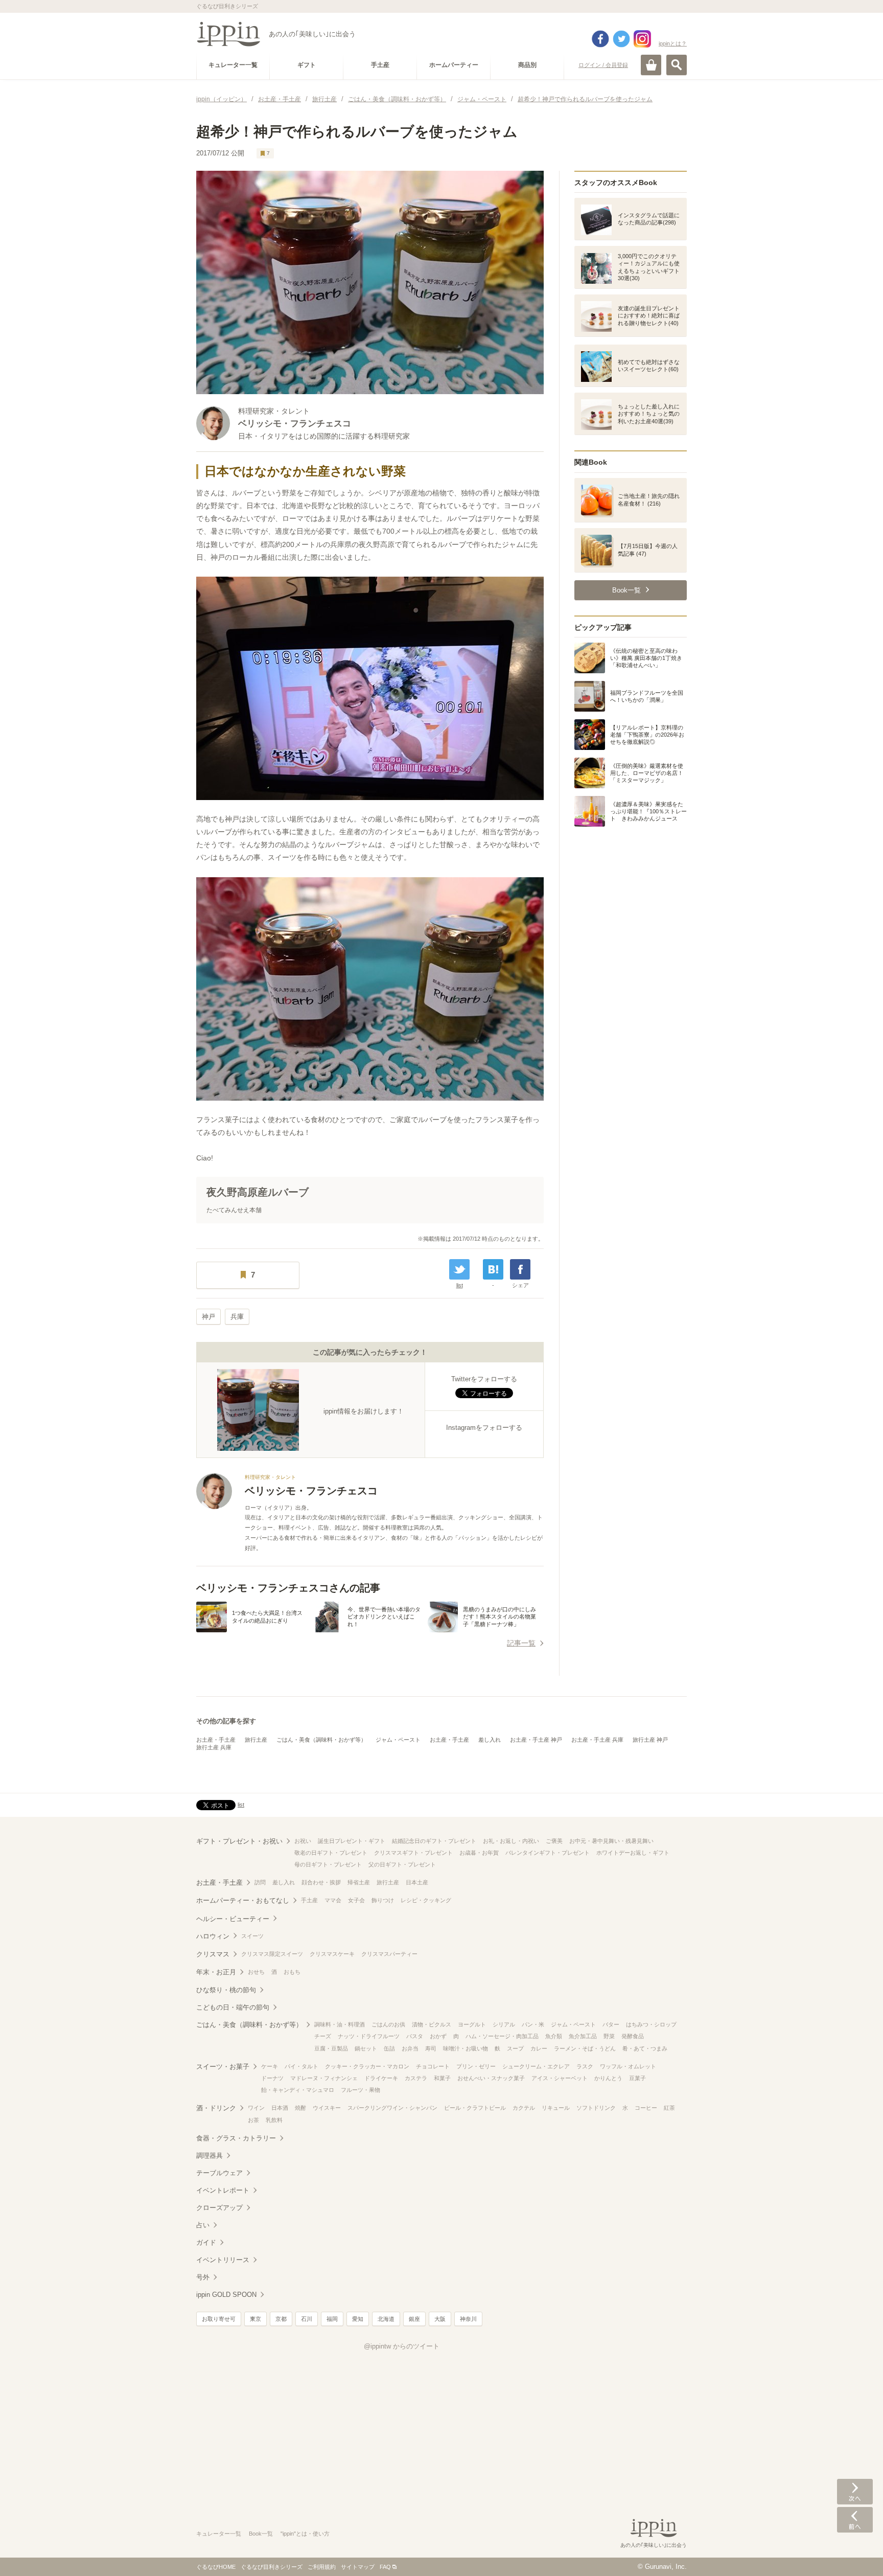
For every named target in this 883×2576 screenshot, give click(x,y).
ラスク (585, 2066)
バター (611, 2024)
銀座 (414, 2319)
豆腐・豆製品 (331, 2048)
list (460, 1285)
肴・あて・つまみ (645, 2048)
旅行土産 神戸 (650, 1740)
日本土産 (417, 1882)
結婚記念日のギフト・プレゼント (434, 1841)
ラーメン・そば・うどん (585, 2048)
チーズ (323, 2036)
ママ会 (333, 1900)
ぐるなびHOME (216, 2567)
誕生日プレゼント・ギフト (352, 1841)
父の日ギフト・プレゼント (402, 1864)
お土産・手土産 (216, 1740)
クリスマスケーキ (332, 1954)
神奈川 (468, 2319)
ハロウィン (213, 1936)
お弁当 (410, 2048)
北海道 (386, 2319)
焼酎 (300, 2108)
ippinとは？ (673, 43)
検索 (677, 65)
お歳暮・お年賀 (479, 1853)
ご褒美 (554, 1841)
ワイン (256, 2108)
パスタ (415, 2036)
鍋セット (366, 2048)
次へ (855, 2492)
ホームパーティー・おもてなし (243, 1900)
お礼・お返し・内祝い (511, 1841)
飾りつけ (383, 1900)
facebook (600, 39)
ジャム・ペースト (398, 1740)
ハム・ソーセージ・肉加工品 (502, 2036)
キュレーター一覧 (219, 2534)
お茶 (253, 2120)
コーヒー (646, 2108)
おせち (256, 1972)
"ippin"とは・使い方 (305, 2534)
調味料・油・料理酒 (340, 2024)
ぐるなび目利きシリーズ (272, 2567)
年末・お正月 (216, 1972)
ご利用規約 (322, 2567)
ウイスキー (327, 2108)
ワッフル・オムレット (628, 2066)
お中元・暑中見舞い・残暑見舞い (611, 1841)
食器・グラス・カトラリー (236, 2138)
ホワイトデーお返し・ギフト (633, 1853)
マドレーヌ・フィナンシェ (324, 2078)
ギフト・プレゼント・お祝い (239, 1841)
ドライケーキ (381, 2078)
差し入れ (490, 1740)
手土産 (309, 1900)
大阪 (440, 2319)
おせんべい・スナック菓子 (491, 2078)
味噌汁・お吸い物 (466, 2048)
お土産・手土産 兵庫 (597, 1740)
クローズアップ (219, 2208)
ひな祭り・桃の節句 (226, 1990)
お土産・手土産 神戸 (536, 1740)
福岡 (332, 2319)
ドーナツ (272, 2078)
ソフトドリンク (596, 2108)
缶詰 (389, 2048)
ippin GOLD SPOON (226, 2295)
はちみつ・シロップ (651, 2024)
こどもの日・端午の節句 (233, 2007)
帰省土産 (359, 1882)
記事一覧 (521, 1643)
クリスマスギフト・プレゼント (413, 1853)
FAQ (385, 2567)
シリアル (504, 2024)
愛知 (358, 2319)
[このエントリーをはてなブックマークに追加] (493, 1269)
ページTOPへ (855, 2553)
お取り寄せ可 (219, 2319)
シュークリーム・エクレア (536, 2066)
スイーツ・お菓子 (223, 2067)
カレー (539, 2048)
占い (203, 2225)
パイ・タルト (301, 2066)
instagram (642, 39)
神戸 (208, 1317)
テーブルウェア (219, 2173)
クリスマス (213, 1954)
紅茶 (669, 2108)
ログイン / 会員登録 (603, 65)
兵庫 (237, 1317)
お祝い (303, 1841)
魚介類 (554, 2036)
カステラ (416, 2078)
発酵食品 (633, 2036)
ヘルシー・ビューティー (233, 1919)
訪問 (260, 1882)
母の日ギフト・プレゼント (328, 1864)
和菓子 (442, 2078)
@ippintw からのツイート (402, 2346)
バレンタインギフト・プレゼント (548, 1853)
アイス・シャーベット (560, 2078)
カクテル (524, 2108)
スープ (515, 2048)
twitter (621, 39)
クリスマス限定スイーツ (272, 1954)
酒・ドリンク (216, 2108)
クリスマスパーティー (389, 1954)
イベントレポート (223, 2190)
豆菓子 (637, 2078)
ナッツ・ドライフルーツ (369, 2036)
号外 (203, 2277)
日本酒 (280, 2108)
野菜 (609, 2036)
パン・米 (533, 2024)
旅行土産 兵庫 (214, 1747)
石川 (307, 2319)
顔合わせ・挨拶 (321, 1882)
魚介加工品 (583, 2036)
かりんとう (608, 2078)
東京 (255, 2319)
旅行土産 (256, 1740)
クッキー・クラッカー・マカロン (367, 2066)
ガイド (206, 2242)
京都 (281, 2319)
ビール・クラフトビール (475, 2108)
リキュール (556, 2108)
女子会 (356, 1900)
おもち (292, 1972)
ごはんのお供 (388, 2024)
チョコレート (433, 2066)
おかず (438, 2036)
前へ (855, 2520)
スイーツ (252, 1936)
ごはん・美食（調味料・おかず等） (321, 1740)
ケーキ (270, 2066)
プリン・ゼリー (476, 2066)
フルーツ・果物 (361, 2090)
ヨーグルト (472, 2024)
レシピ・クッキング (426, 1900)
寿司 (431, 2048)
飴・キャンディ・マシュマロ (298, 2090)
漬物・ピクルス (432, 2024)
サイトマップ (358, 2567)
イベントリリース (223, 2260)
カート (651, 65)
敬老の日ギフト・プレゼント (331, 1853)
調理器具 (210, 2156)
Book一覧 (261, 2534)
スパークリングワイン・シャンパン (392, 2108)
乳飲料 (274, 2120)
